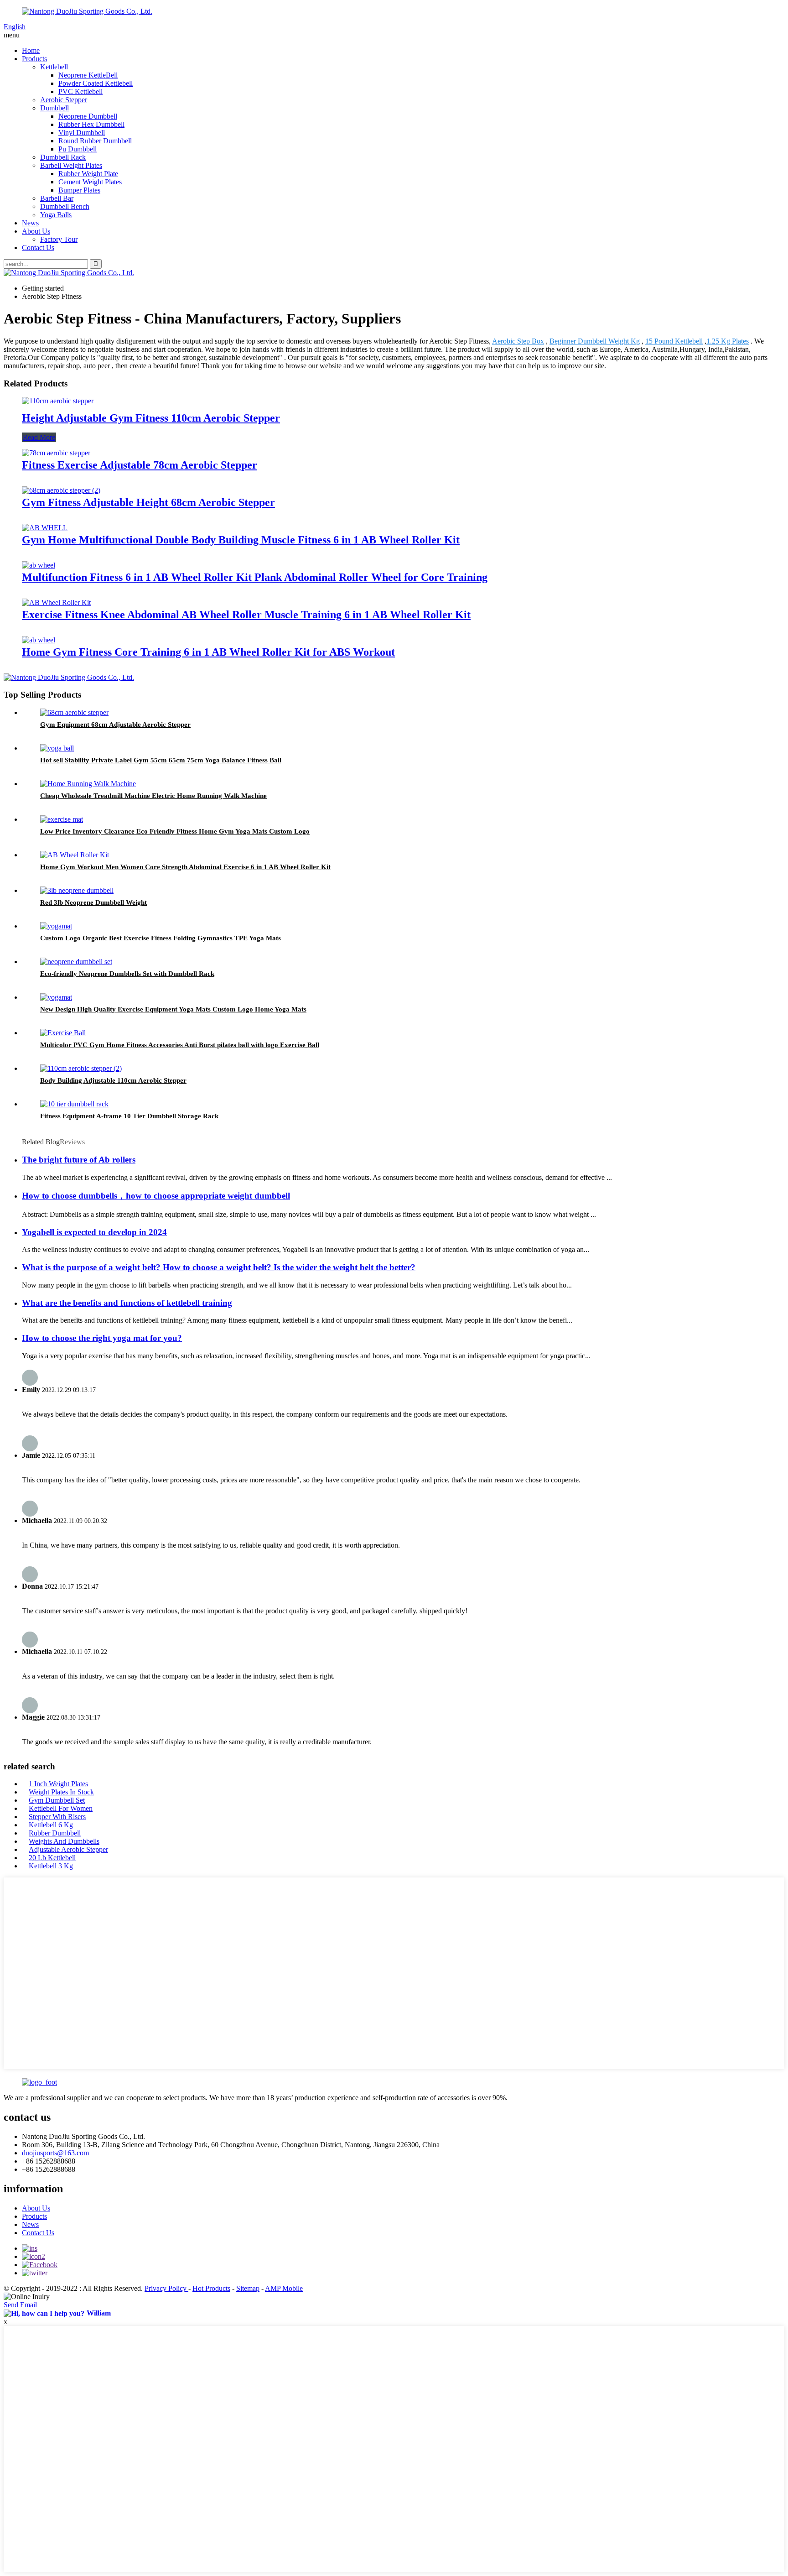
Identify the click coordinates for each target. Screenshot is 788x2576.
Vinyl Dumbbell (82, 133)
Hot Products (211, 2288)
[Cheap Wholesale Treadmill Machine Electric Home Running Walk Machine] (88, 784)
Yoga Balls (56, 215)
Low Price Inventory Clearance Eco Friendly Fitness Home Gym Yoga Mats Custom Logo (175, 831)
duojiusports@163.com (55, 2153)
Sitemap (248, 2288)
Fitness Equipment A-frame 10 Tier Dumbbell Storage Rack (129, 1116)
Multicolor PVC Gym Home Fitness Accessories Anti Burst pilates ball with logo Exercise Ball (180, 1045)
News (30, 223)
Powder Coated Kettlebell (96, 83)
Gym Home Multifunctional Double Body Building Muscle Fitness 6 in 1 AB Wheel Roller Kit (241, 540)
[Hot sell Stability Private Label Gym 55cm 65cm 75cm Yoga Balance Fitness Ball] (57, 748)
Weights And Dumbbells (64, 1841)
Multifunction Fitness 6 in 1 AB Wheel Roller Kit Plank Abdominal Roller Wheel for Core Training (255, 577)
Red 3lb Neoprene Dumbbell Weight (93, 902)
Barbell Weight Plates (71, 165)
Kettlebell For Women (61, 1808)
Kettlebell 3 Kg (51, 1866)
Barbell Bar (57, 198)
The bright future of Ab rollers (79, 1160)
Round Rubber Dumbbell (95, 141)
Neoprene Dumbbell (88, 116)
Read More (39, 437)
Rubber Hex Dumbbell (91, 124)
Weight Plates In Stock (61, 1792)
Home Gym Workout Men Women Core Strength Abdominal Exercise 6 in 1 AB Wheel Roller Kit (185, 867)
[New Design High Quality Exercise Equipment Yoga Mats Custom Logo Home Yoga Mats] (56, 997)
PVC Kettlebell (80, 91)
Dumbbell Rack (63, 157)
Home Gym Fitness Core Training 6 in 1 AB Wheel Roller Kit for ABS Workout (208, 652)
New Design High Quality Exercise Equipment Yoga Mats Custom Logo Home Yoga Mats (173, 1009)
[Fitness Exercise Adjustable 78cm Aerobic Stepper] (56, 453)
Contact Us (38, 248)
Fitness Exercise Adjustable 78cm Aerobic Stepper (140, 465)
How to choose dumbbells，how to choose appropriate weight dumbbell (156, 1196)
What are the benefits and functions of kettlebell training (127, 1303)
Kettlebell (54, 67)
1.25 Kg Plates (728, 341)
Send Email (20, 2305)
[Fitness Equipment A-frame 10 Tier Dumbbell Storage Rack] (74, 1104)
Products (34, 59)
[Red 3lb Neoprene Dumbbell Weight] (77, 890)
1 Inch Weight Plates (58, 1784)
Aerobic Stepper (64, 100)
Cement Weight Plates (90, 182)
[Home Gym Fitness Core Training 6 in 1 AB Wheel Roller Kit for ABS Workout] (39, 640)
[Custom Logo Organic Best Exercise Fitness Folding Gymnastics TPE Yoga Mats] (56, 926)
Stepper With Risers (57, 1817)
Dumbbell (54, 108)
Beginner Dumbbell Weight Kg (595, 341)
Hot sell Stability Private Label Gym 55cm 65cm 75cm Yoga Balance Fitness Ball (161, 760)
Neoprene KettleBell (88, 75)
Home (31, 50)
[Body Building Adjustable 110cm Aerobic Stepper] (81, 1068)
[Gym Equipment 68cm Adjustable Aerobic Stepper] (74, 712)
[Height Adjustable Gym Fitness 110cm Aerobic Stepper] (58, 401)
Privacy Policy (166, 2288)
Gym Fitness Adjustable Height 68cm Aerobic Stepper (148, 502)
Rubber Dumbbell (55, 1833)
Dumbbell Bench (65, 206)
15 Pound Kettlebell (674, 341)
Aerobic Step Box (518, 341)
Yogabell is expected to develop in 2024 (94, 1232)
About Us (36, 231)
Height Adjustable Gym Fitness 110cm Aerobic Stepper (151, 418)
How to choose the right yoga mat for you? (102, 1338)
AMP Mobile (284, 2288)
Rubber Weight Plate (88, 174)
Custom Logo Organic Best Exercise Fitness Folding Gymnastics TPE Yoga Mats (161, 938)
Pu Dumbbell (78, 149)
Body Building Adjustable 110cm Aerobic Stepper (113, 1080)
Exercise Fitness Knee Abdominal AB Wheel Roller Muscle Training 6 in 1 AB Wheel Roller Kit (246, 615)
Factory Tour (59, 239)
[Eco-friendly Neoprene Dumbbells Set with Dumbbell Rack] (76, 962)
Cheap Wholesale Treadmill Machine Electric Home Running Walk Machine (153, 796)
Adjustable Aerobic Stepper (68, 1849)
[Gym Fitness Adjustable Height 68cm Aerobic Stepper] (61, 490)
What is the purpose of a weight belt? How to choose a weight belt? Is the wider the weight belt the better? (219, 1267)
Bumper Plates (79, 190)
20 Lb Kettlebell (52, 1858)
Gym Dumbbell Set (57, 1800)
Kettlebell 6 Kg (51, 1825)
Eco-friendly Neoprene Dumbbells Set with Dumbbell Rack (127, 974)
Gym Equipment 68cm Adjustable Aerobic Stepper (115, 725)
